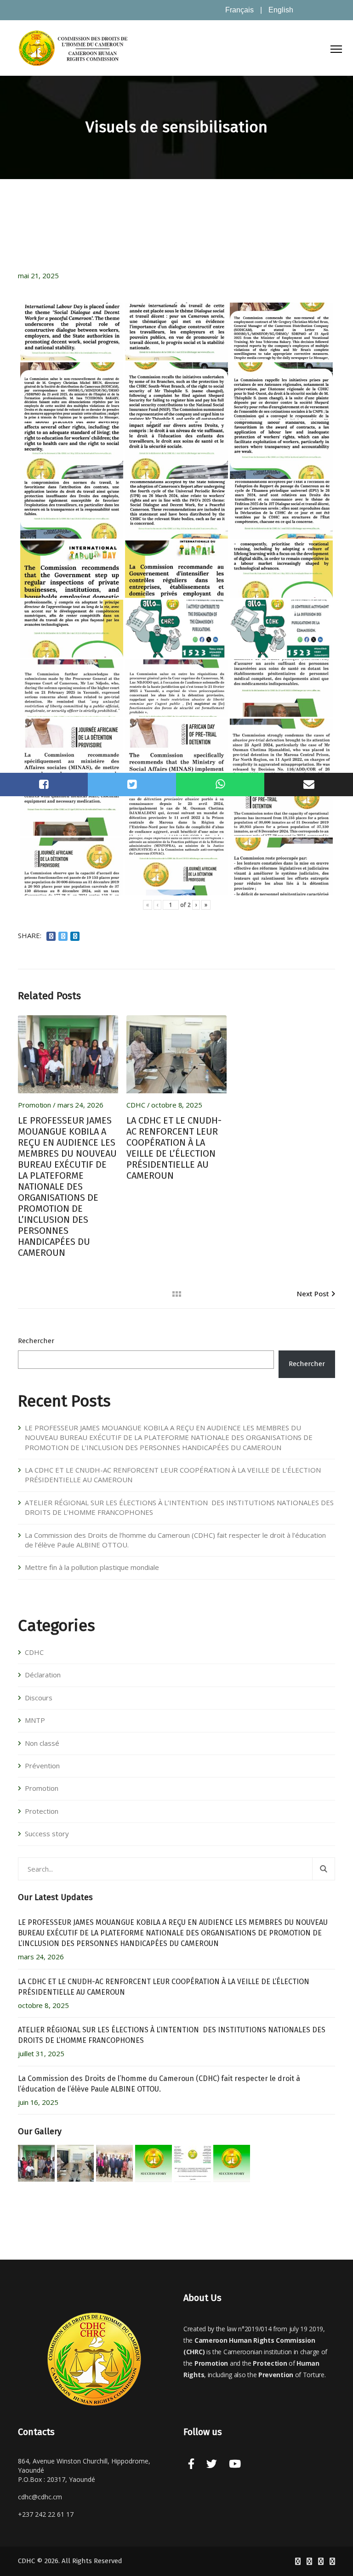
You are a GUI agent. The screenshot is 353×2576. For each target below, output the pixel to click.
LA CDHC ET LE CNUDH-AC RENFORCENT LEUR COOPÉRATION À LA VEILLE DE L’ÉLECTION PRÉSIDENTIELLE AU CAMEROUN (174, 1148)
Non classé (42, 1743)
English (281, 10)
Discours (39, 1698)
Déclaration (43, 1675)
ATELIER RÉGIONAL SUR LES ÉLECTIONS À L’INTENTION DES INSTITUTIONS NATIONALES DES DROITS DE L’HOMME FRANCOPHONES (179, 1507)
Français (239, 10)
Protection (42, 1811)
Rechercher (36, 1341)
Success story (47, 1834)
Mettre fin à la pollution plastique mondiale (92, 1567)
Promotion (34, 1105)
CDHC (136, 1105)
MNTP (35, 1720)
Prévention (42, 1766)
